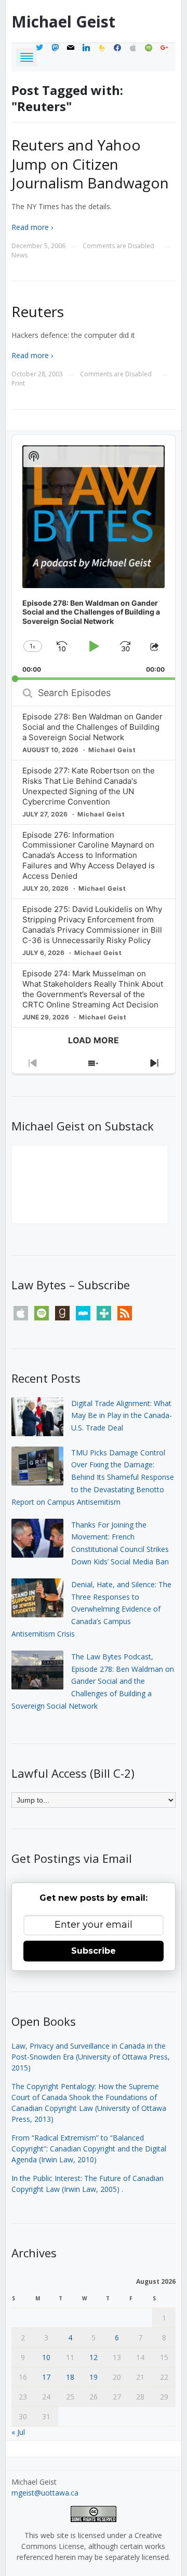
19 (94, 2377)
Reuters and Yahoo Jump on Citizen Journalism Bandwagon (90, 164)
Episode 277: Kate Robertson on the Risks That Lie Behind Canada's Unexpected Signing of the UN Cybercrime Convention (89, 786)
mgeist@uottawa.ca (45, 2493)
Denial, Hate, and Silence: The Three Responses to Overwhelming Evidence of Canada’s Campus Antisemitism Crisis (91, 1609)
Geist (63, 22)
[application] (94, 557)
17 (46, 2377)
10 (46, 2357)
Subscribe (94, 1951)
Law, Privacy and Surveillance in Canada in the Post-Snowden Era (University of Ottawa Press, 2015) (91, 2057)
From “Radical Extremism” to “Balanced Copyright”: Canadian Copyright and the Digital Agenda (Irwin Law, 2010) (89, 2149)
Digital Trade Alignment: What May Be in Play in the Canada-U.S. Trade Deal (122, 1416)
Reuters (38, 311)
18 (70, 2377)
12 (94, 2357)
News (19, 255)
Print (18, 383)
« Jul (18, 2432)
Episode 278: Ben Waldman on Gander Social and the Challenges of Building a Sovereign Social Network (92, 727)
